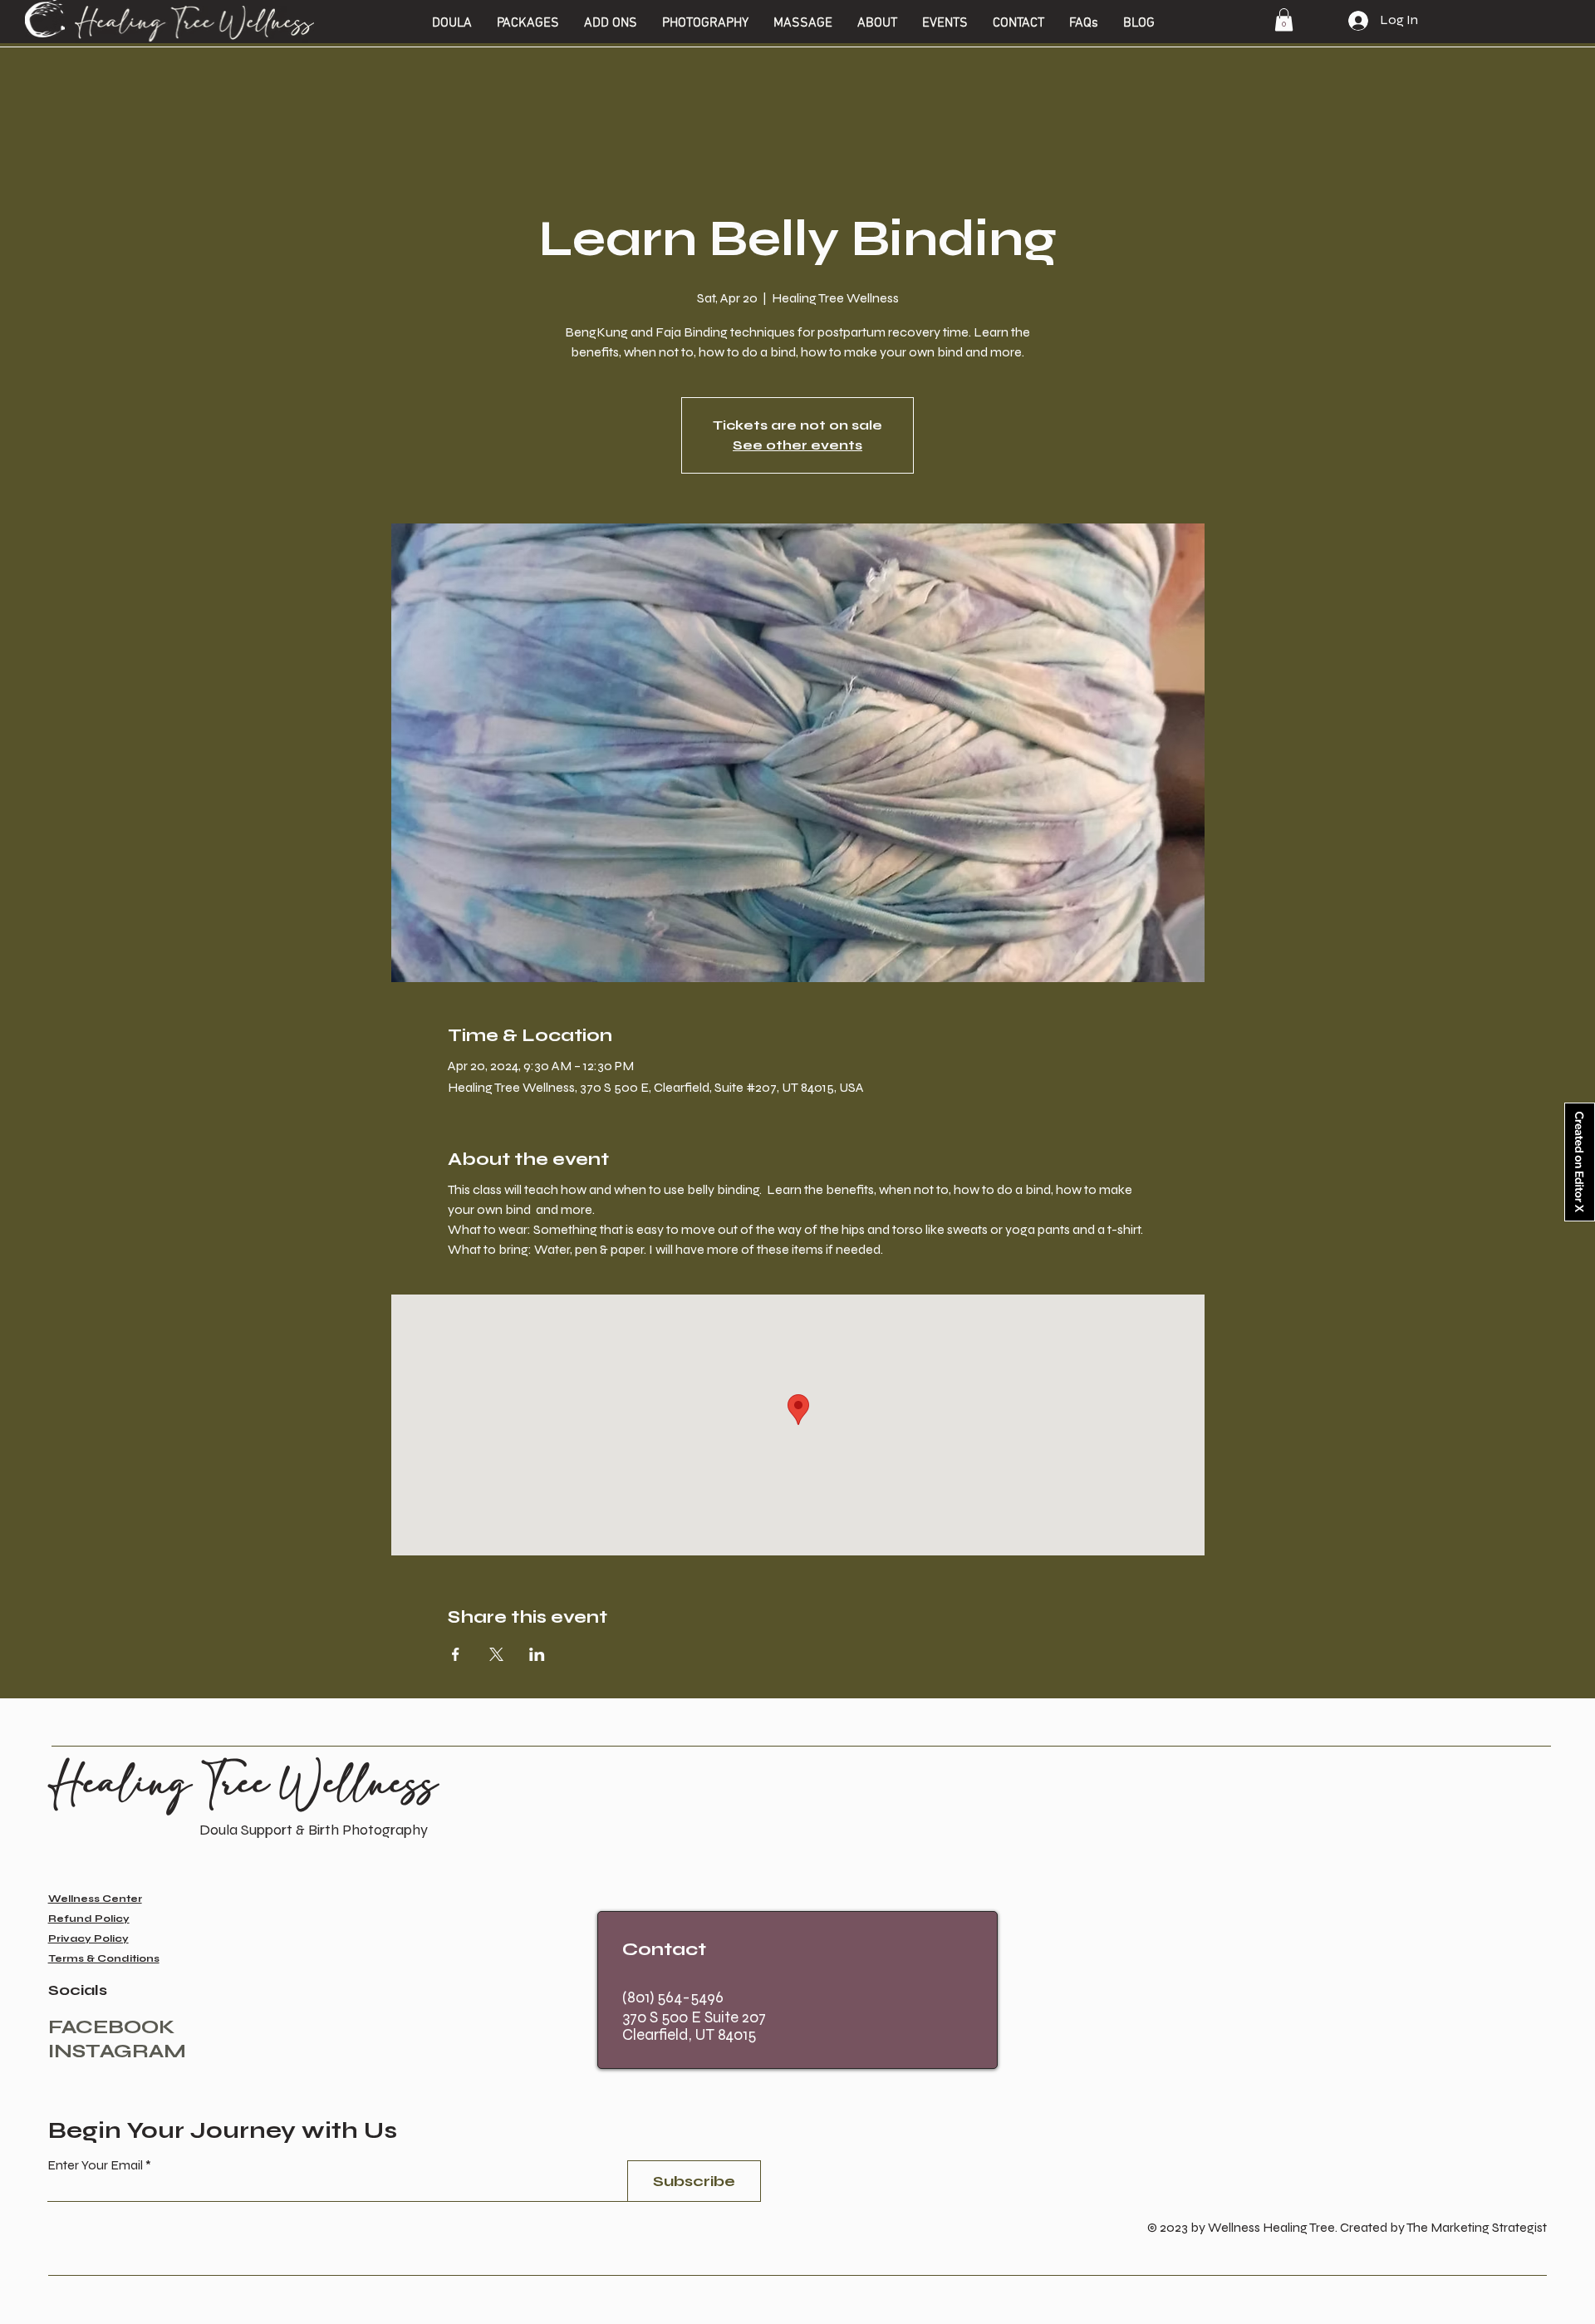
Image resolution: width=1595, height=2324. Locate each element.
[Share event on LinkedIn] (537, 1654)
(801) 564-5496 (673, 1997)
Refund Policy (89, 1919)
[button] (452, 23)
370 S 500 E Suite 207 (694, 2017)
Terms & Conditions (104, 1958)
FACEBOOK (112, 2027)
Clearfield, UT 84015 (689, 2034)
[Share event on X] (496, 1654)
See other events (797, 445)
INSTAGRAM (117, 2051)
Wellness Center (95, 1899)
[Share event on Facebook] (456, 1654)
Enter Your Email (95, 2165)
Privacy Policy (88, 1938)
